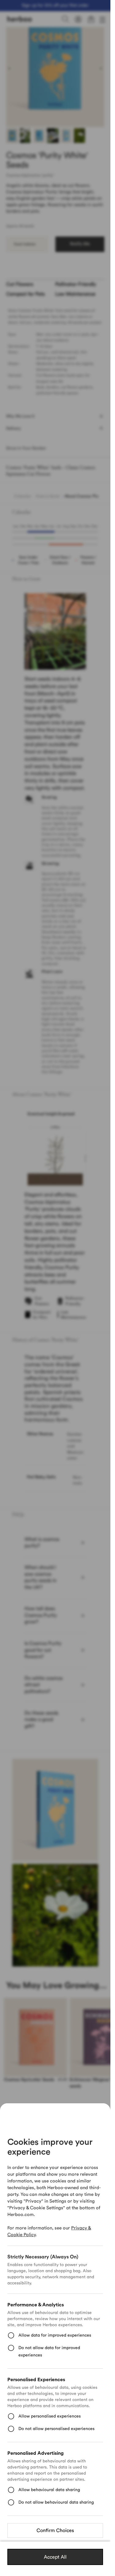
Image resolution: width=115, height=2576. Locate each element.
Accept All (55, 2557)
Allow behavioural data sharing (49, 2490)
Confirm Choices (55, 2531)
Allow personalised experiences (50, 2416)
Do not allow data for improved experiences (49, 2352)
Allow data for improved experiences (55, 2335)
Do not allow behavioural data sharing (56, 2502)
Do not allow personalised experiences (56, 2429)
